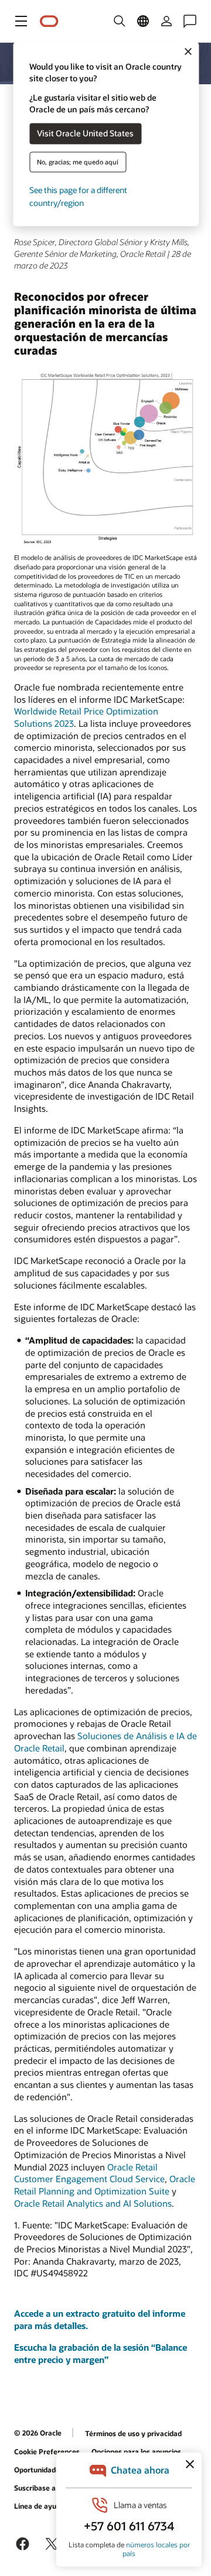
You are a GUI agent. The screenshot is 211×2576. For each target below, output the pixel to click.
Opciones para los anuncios (136, 2451)
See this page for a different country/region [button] (78, 196)
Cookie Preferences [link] (47, 2451)
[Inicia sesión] (166, 21)
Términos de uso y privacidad (133, 2433)
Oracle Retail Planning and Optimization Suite (105, 2185)
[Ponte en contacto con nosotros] (190, 21)
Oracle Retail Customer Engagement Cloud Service (89, 2173)
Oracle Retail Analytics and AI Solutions (93, 2203)
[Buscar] (120, 21)
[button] (21, 21)
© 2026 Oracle (38, 2433)
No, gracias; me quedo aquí (78, 162)
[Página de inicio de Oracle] (49, 21)
